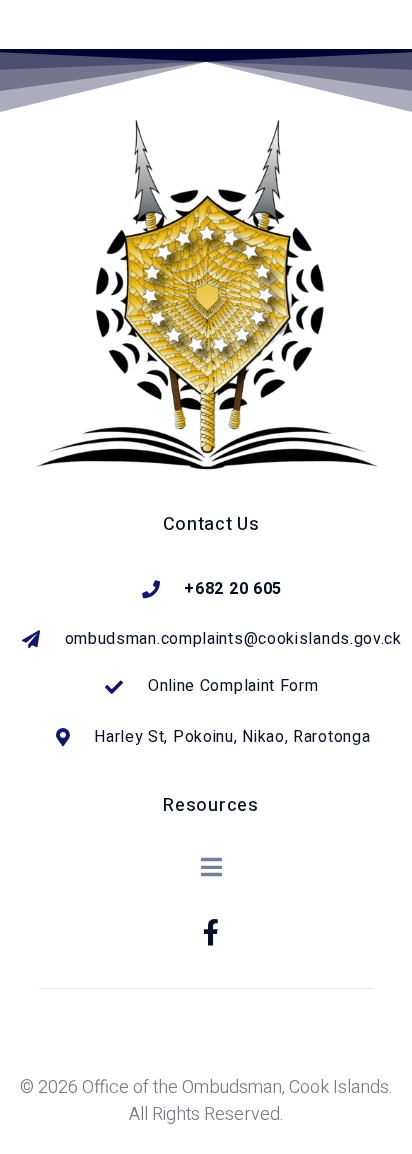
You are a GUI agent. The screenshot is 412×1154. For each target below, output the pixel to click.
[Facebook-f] (211, 932)
